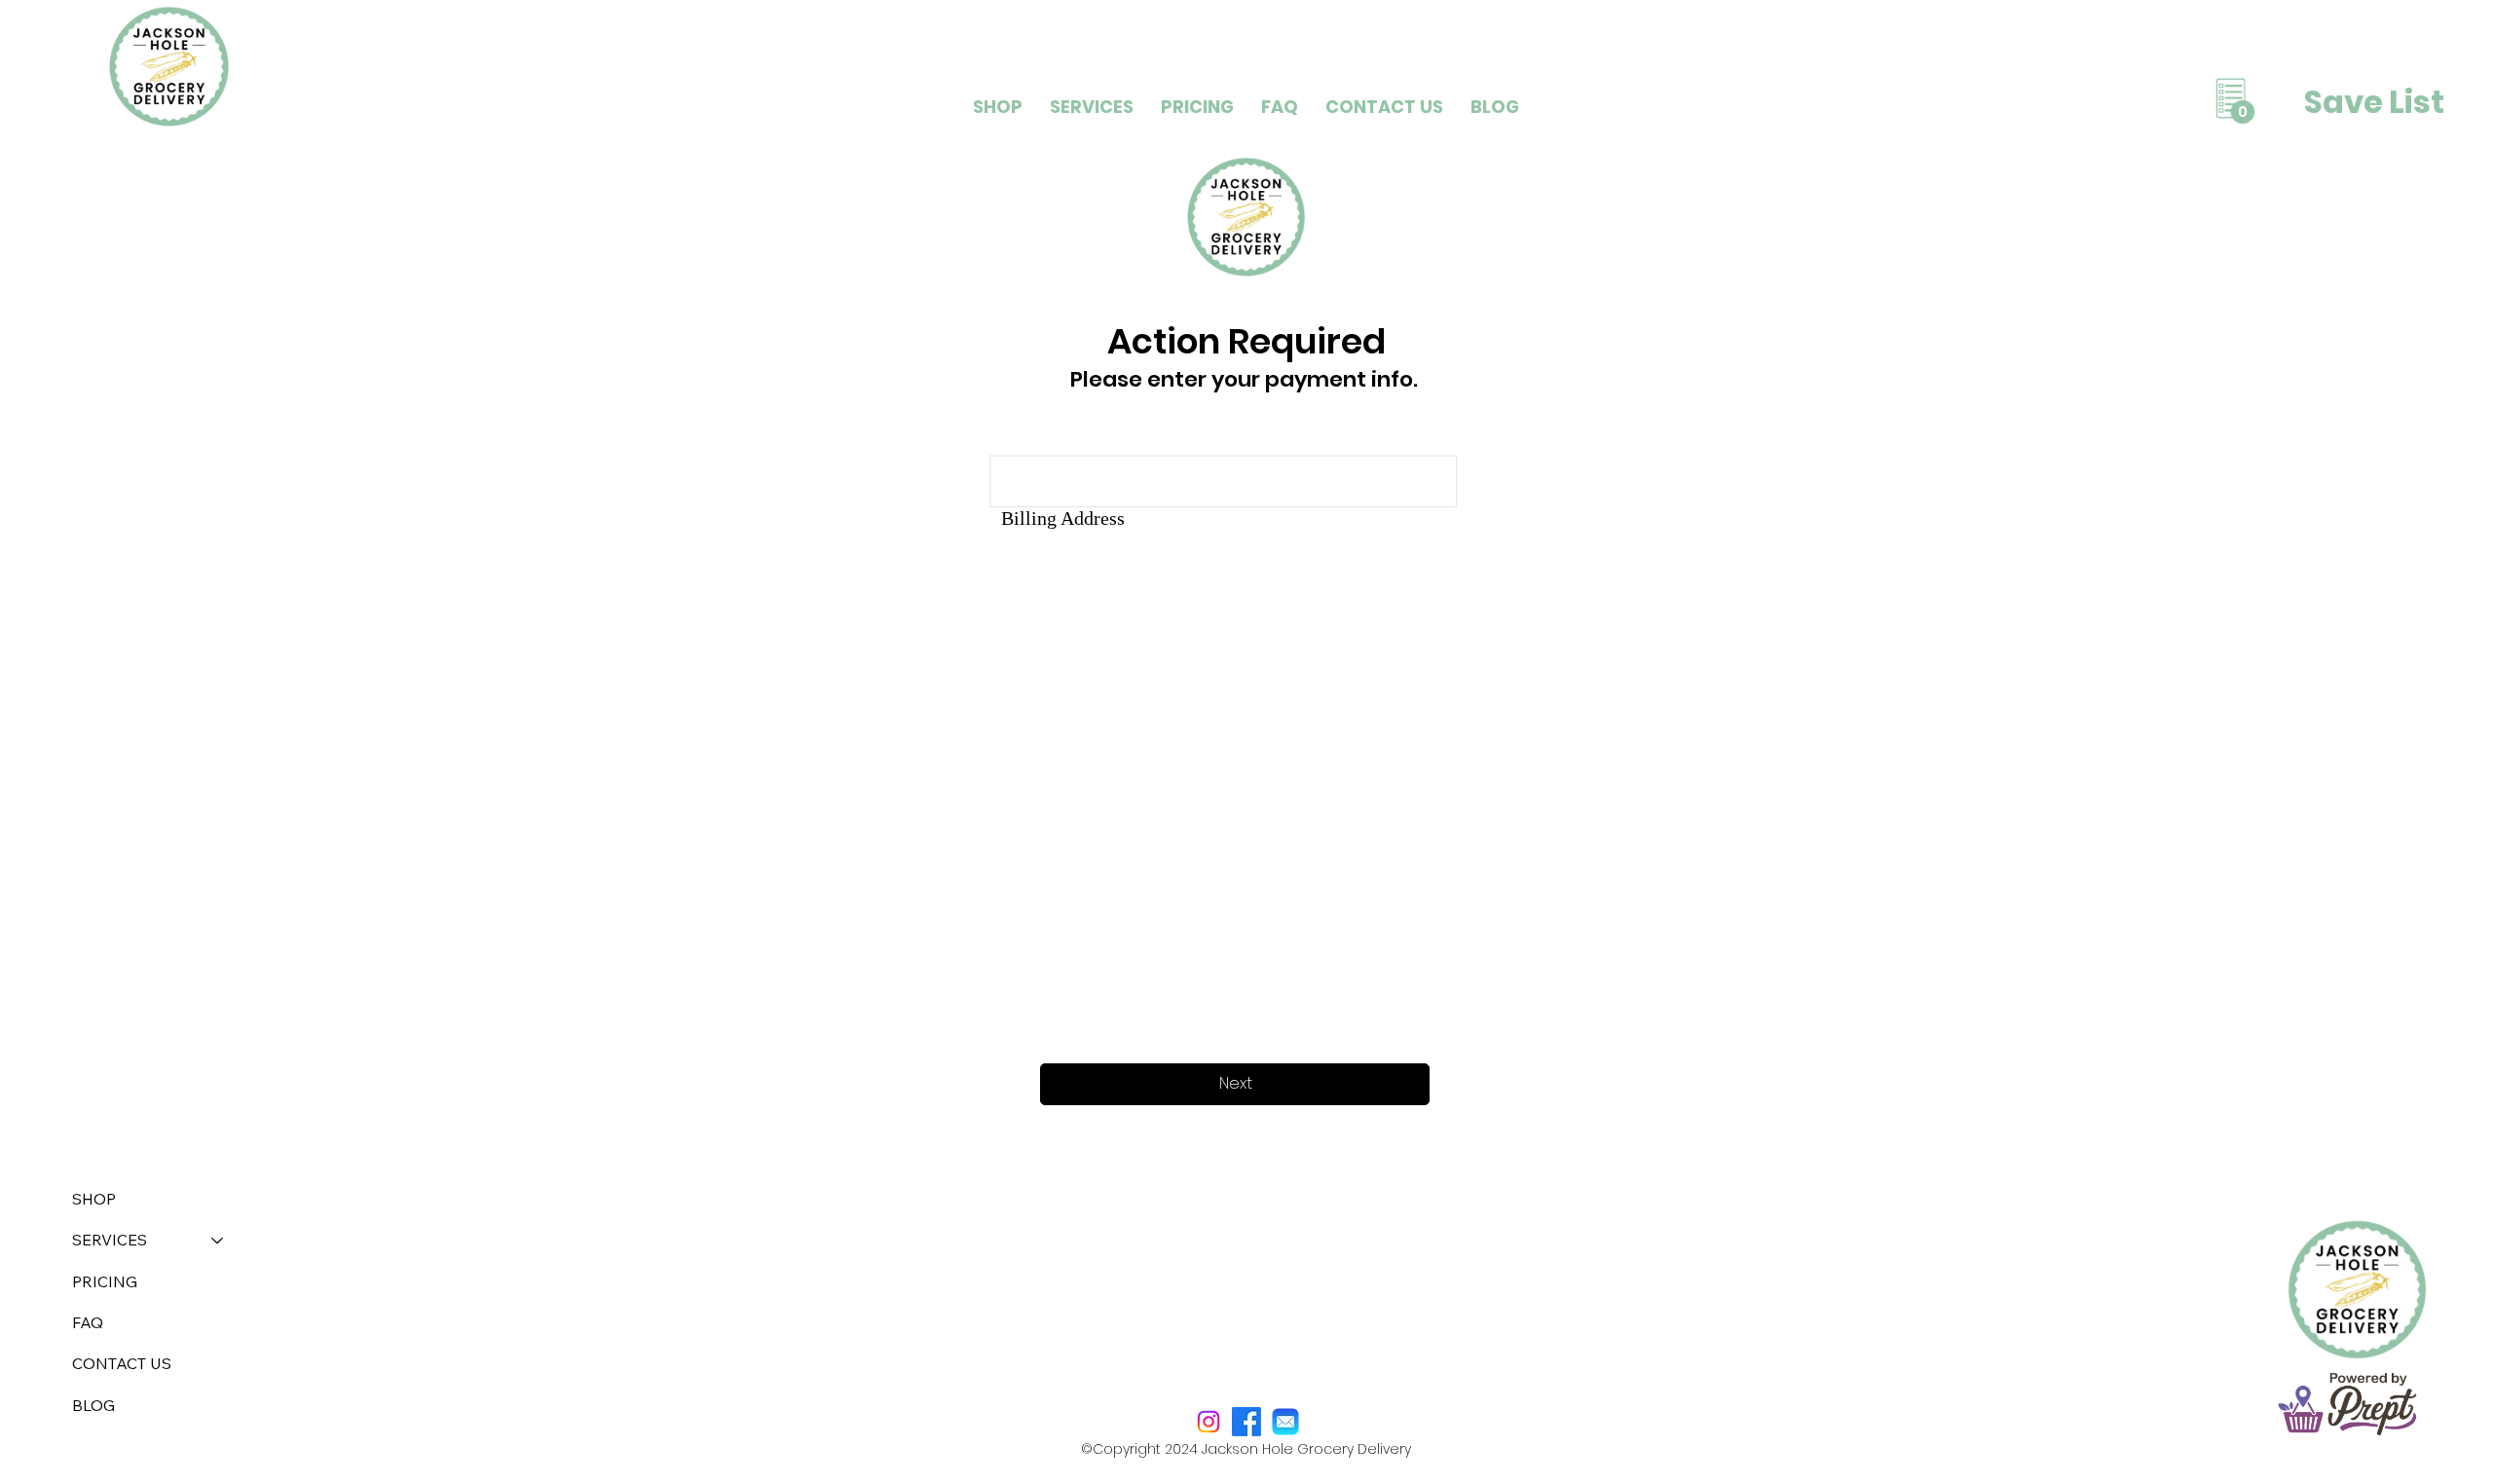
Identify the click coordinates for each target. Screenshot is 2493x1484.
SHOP (94, 1199)
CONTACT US (122, 1363)
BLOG (93, 1405)
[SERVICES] (218, 1240)
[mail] (1285, 1422)
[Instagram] (1209, 1422)
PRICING (105, 1281)
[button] (1092, 107)
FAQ (88, 1322)
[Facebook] (1246, 1422)
